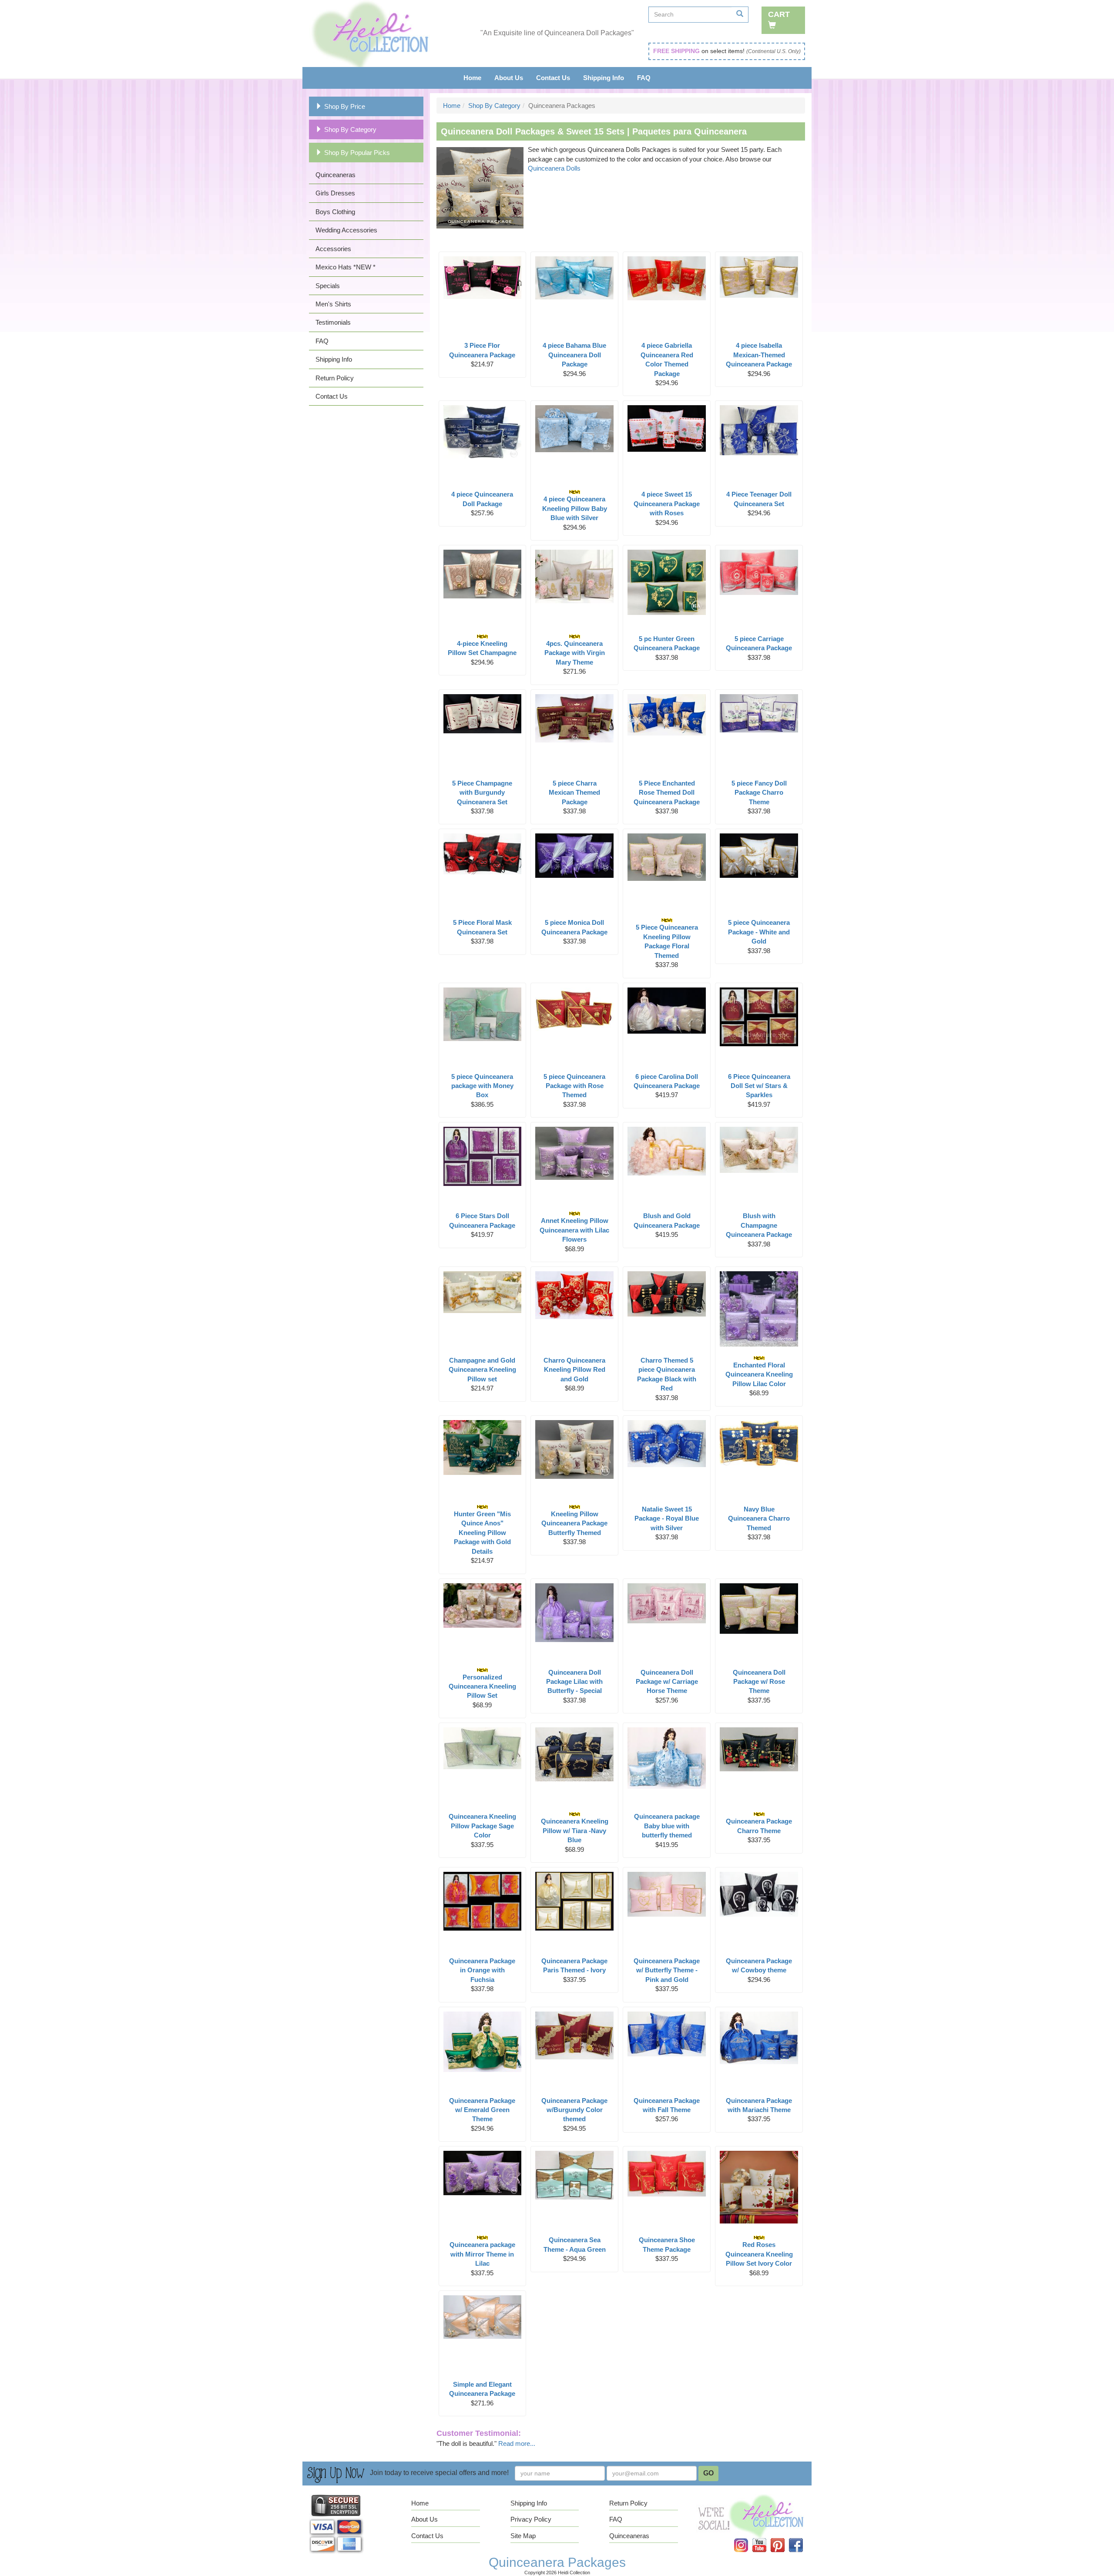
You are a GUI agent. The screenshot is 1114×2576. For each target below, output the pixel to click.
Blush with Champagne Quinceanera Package (759, 1225)
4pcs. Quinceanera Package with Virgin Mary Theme (575, 653)
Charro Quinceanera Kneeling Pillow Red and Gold (574, 1370)
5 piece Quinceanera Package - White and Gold (759, 932)
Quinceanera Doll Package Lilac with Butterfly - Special (574, 1682)
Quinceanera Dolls (554, 168)
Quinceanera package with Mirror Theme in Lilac (482, 2254)
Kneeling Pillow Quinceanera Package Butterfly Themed (574, 1523)
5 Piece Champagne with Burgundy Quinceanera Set (482, 793)
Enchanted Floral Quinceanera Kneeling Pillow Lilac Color (759, 1374)
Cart (779, 14)
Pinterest (783, 2538)
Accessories (333, 249)
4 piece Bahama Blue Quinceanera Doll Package (574, 355)
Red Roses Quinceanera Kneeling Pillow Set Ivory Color (759, 2254)
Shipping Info (604, 78)
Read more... (517, 2443)
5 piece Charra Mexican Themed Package (574, 793)
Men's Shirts (333, 304)
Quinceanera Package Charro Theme (759, 1826)
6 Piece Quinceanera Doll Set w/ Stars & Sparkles (759, 1086)
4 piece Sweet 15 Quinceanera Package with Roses (667, 504)
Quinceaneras (336, 175)
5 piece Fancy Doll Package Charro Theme (759, 793)
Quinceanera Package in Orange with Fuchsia (482, 1970)
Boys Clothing (335, 212)
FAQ (644, 78)
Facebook (801, 2538)
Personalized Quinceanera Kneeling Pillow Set (482, 1686)
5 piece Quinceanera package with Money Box (482, 1086)
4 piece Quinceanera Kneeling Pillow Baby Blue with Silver (575, 508)
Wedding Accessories (346, 230)
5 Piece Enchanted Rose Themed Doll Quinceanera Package (667, 793)
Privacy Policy (531, 2519)
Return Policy (335, 378)
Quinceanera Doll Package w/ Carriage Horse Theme (667, 1682)
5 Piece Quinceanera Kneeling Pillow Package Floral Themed (667, 941)
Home (472, 78)
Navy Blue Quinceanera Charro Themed (759, 1518)
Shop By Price (345, 106)
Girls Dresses (335, 193)
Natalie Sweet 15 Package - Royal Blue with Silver (667, 1518)
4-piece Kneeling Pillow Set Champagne (482, 648)
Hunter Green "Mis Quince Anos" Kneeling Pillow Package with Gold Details (482, 1533)
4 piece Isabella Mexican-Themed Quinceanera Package (759, 355)
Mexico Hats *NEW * (346, 267)
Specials (328, 286)
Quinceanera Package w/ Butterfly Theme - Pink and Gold (667, 1970)
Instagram (747, 2538)
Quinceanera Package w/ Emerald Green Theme (482, 2110)
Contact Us (553, 78)
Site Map (523, 2536)
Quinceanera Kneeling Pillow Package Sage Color (482, 1826)
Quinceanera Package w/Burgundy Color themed (574, 2110)
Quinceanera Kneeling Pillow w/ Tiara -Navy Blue (575, 1830)
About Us (509, 78)
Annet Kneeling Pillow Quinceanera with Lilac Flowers (574, 1230)
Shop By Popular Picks (357, 153)
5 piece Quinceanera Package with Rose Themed (574, 1086)
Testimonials (333, 322)
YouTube (765, 2538)
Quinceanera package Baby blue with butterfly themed (667, 1826)
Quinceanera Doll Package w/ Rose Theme (759, 1682)
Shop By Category (350, 129)
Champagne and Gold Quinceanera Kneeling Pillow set (482, 1370)
